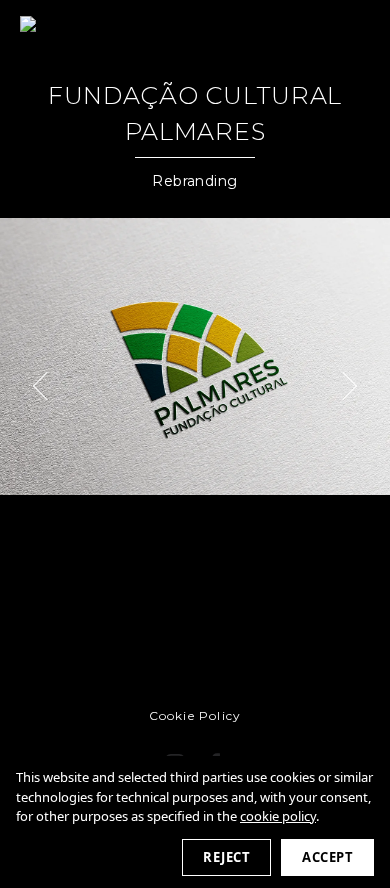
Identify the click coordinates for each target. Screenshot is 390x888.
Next (343, 386)
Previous (47, 386)
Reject (226, 857)
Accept (327, 857)
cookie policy (278, 816)
